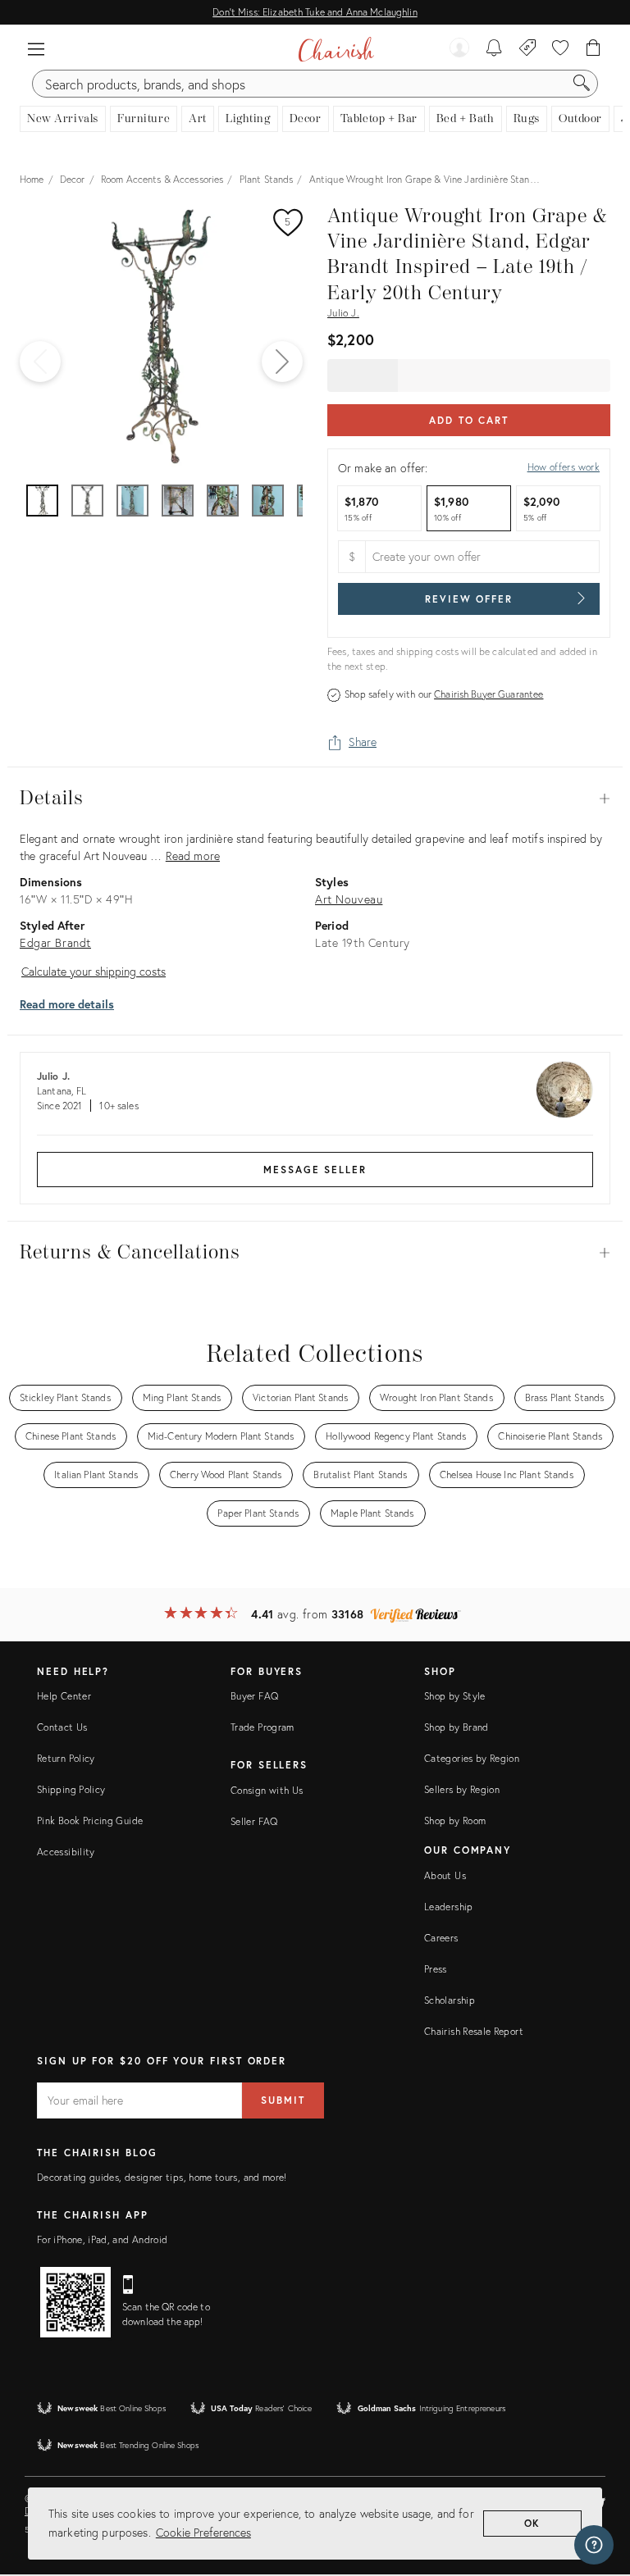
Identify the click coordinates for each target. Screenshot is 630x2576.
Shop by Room (455, 1820)
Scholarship (450, 2000)
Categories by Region (472, 1758)
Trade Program (262, 1727)
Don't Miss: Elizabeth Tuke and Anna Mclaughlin (315, 12)
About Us (445, 1875)
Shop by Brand (457, 1727)
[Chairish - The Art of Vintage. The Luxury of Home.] (336, 49)
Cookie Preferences (203, 2532)
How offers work (564, 467)
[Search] (582, 84)
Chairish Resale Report (474, 2031)
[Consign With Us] (528, 49)
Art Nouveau (349, 899)
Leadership (449, 1907)
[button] (36, 49)
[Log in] (459, 49)
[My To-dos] (494, 49)
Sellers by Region (462, 1789)
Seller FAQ (254, 1821)
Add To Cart (469, 420)
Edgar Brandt (55, 942)
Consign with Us (267, 1790)
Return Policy (66, 1758)
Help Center (64, 1696)
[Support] (594, 2545)
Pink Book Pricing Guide (90, 1820)
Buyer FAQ (254, 1696)
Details (315, 799)
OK (533, 2523)
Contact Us (62, 1727)
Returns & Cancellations (315, 1253)
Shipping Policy (71, 1789)
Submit (283, 2100)
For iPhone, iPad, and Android (102, 2239)
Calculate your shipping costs (94, 971)
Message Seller (315, 1170)
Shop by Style (455, 1696)
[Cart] (593, 49)
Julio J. (343, 313)
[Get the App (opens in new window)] (75, 2302)
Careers (441, 1938)
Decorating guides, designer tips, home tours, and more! (162, 2177)
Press (436, 1969)
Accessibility (66, 1852)
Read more (193, 856)
